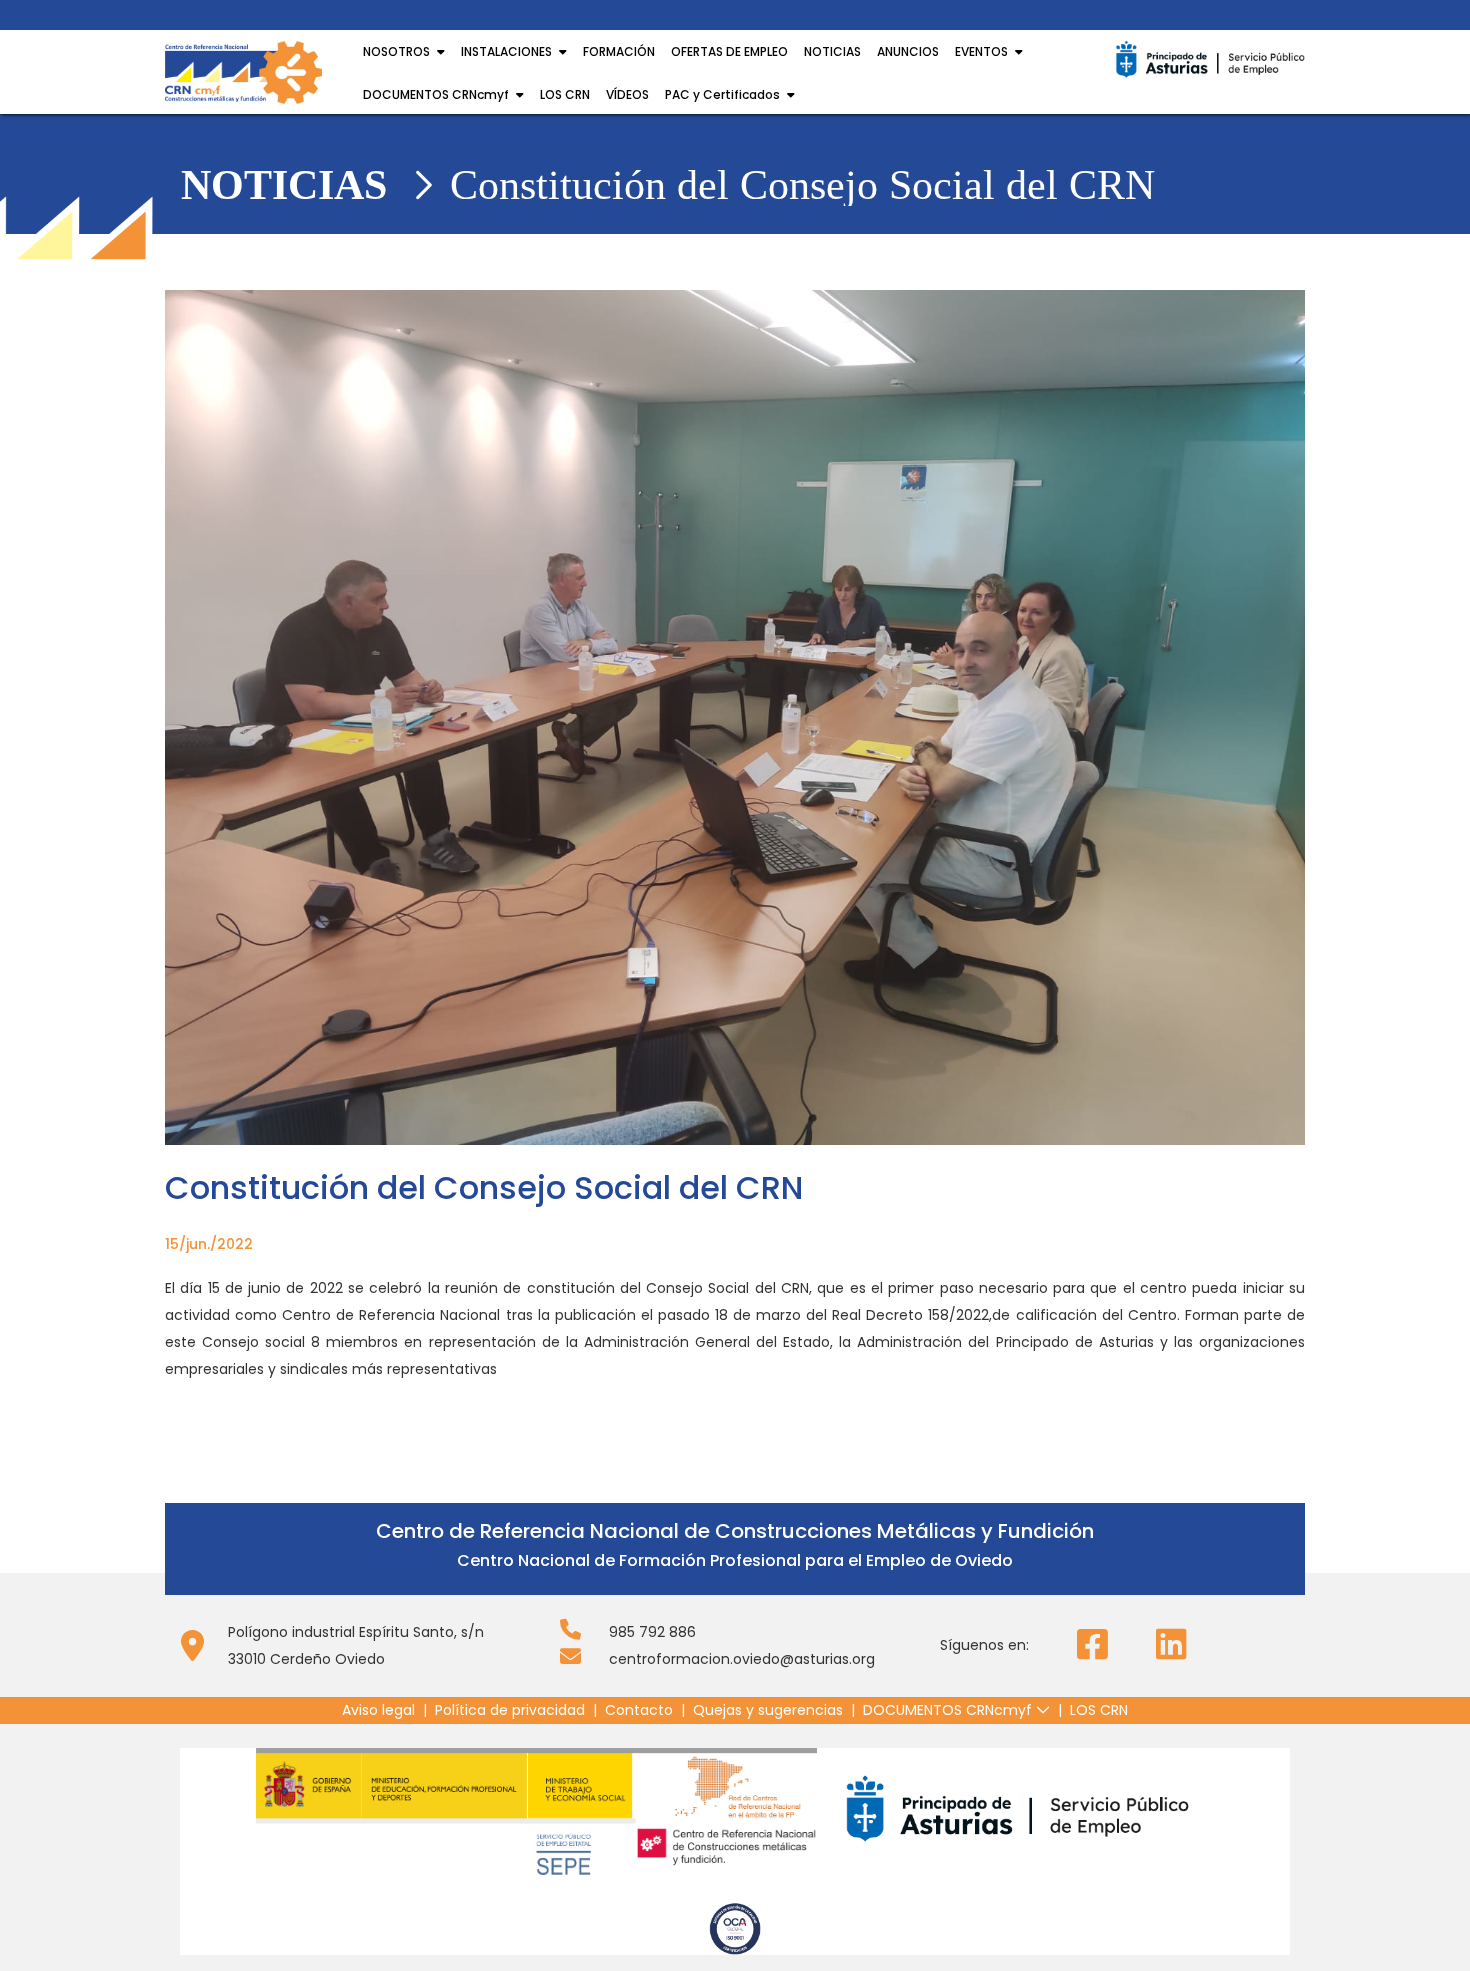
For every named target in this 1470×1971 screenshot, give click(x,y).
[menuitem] (378, 1710)
